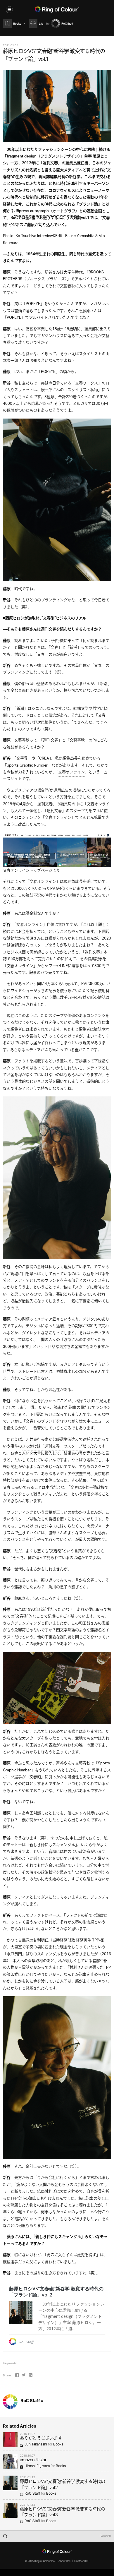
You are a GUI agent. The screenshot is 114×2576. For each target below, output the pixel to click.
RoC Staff (32, 2494)
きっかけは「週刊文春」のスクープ (52, 1446)
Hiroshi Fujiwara (37, 2466)
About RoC (65, 2561)
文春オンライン (71, 772)
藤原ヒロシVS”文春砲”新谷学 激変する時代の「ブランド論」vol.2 (62, 2485)
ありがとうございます (41, 2439)
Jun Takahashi (36, 2444)
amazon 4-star (33, 2460)
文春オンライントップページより (31, 871)
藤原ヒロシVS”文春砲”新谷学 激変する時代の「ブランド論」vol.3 (62, 2512)
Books (58, 2444)
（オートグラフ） (47, 211)
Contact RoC (82, 2561)
